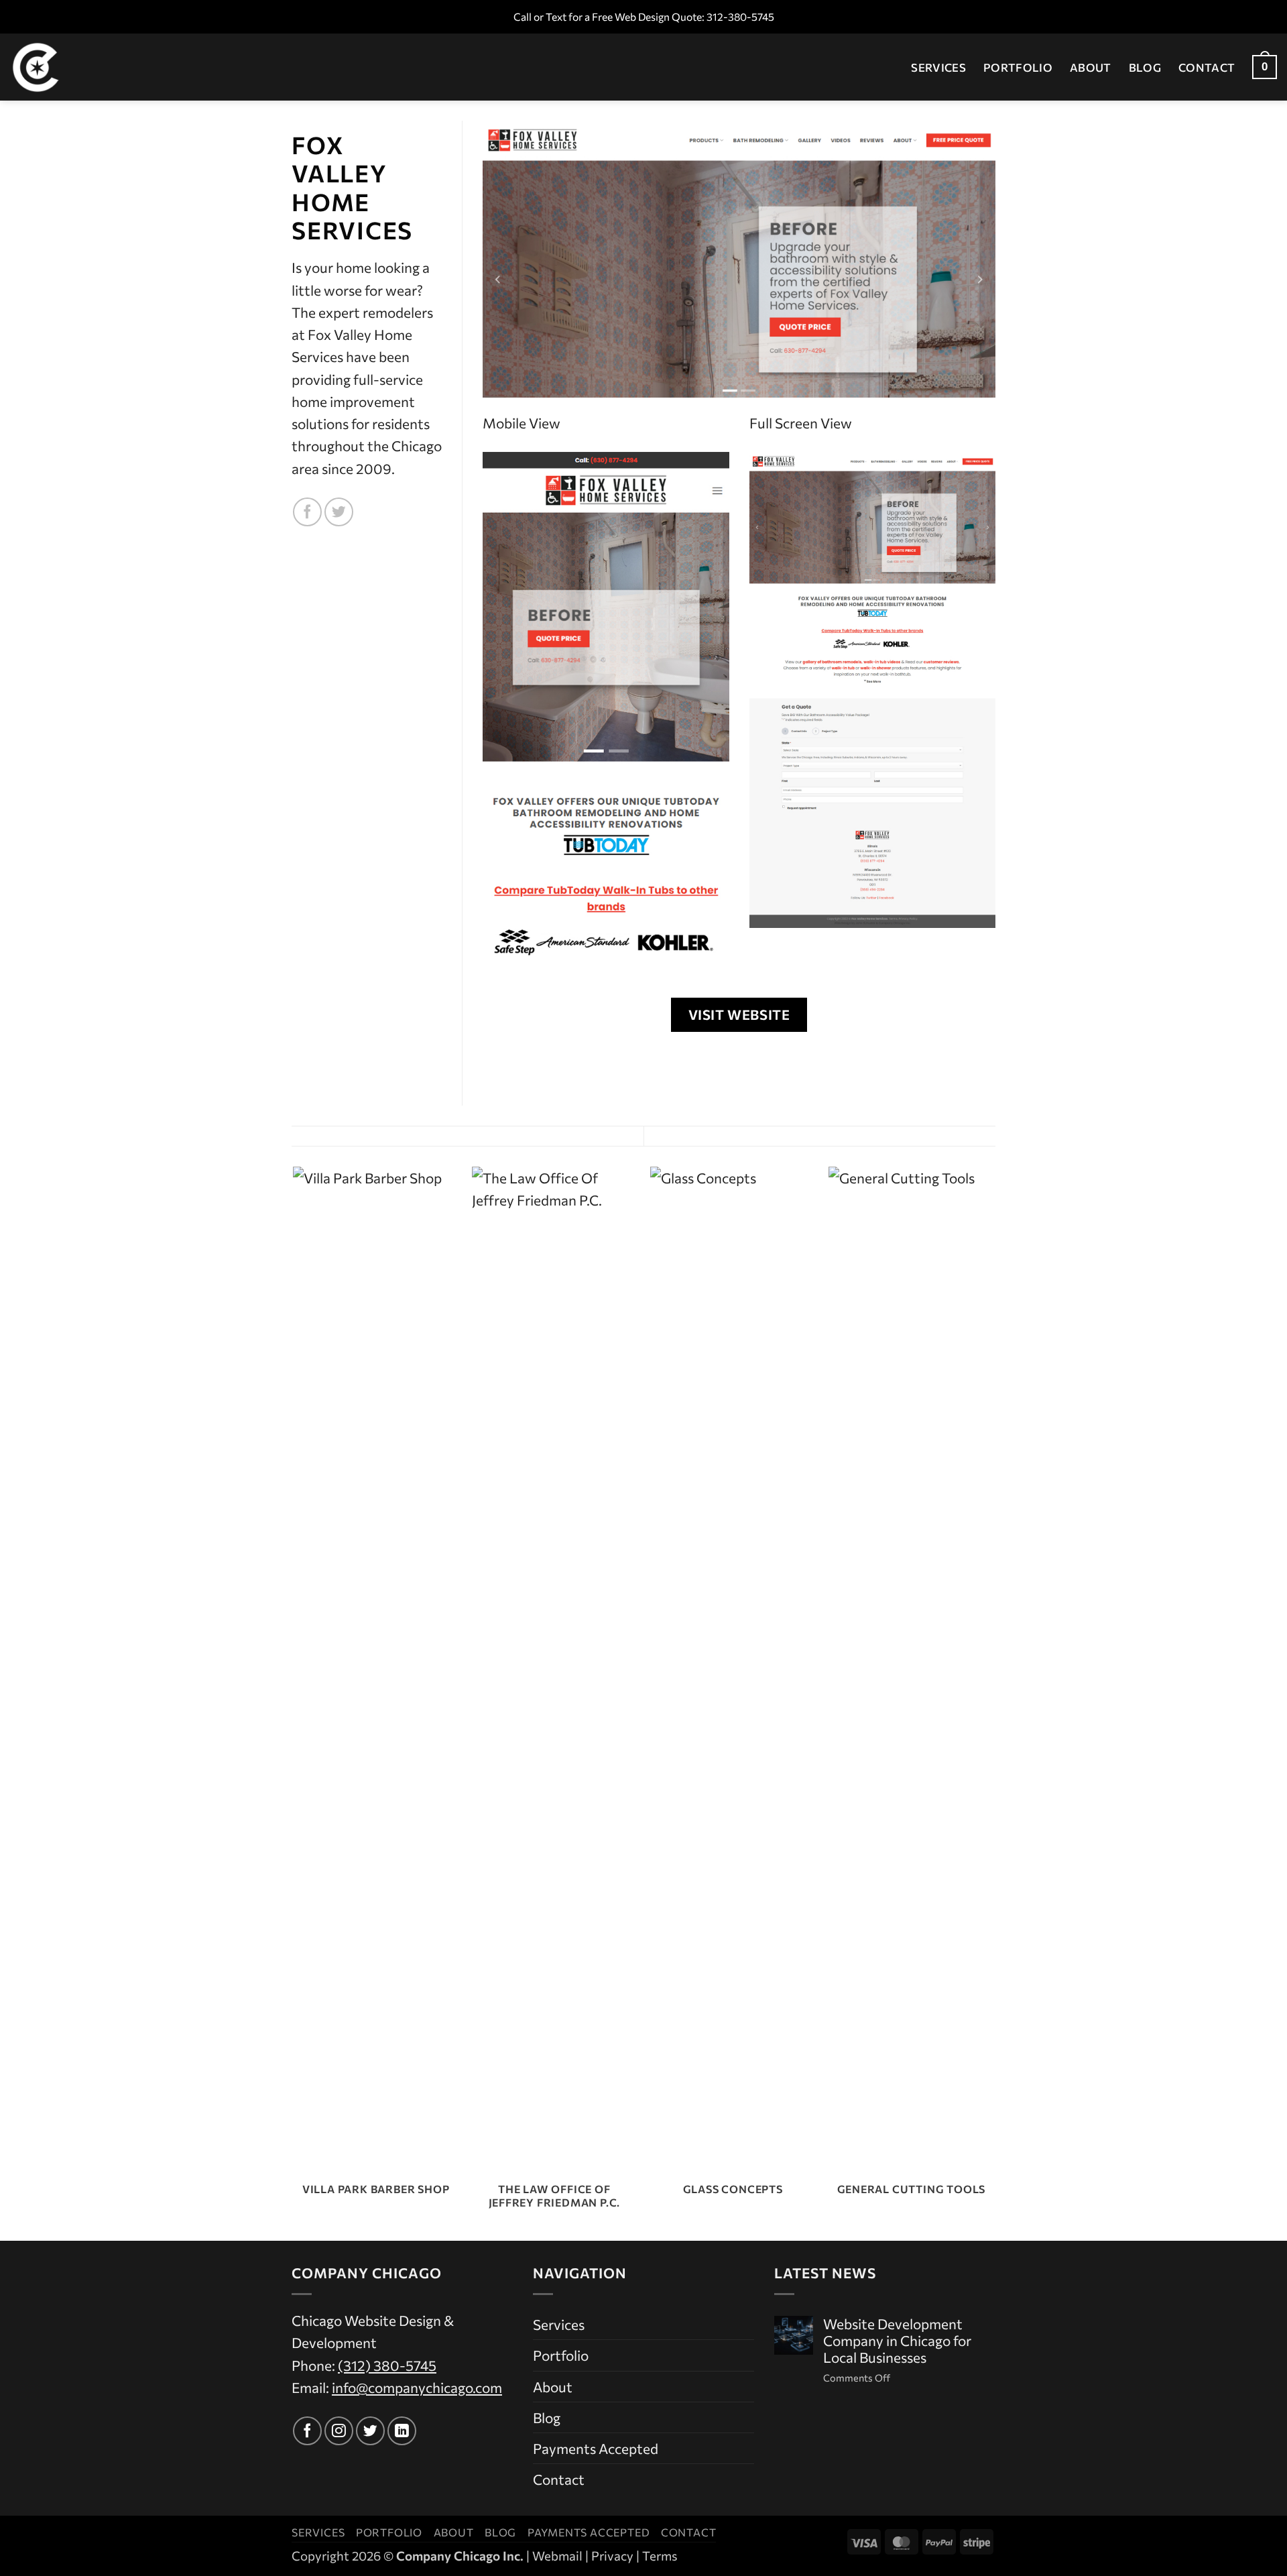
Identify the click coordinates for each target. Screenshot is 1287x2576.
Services (938, 67)
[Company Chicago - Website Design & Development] (77, 67)
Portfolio (1018, 67)
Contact (1207, 67)
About (1091, 67)
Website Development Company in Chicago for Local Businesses (897, 2341)
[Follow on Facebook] (307, 512)
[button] (1265, 67)
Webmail (557, 2556)
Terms (660, 2556)
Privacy (612, 2556)
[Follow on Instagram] (339, 2431)
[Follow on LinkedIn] (402, 2431)
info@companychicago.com (417, 2387)
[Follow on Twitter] (339, 512)
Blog (1145, 67)
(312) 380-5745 (387, 2365)
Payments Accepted (596, 2448)
